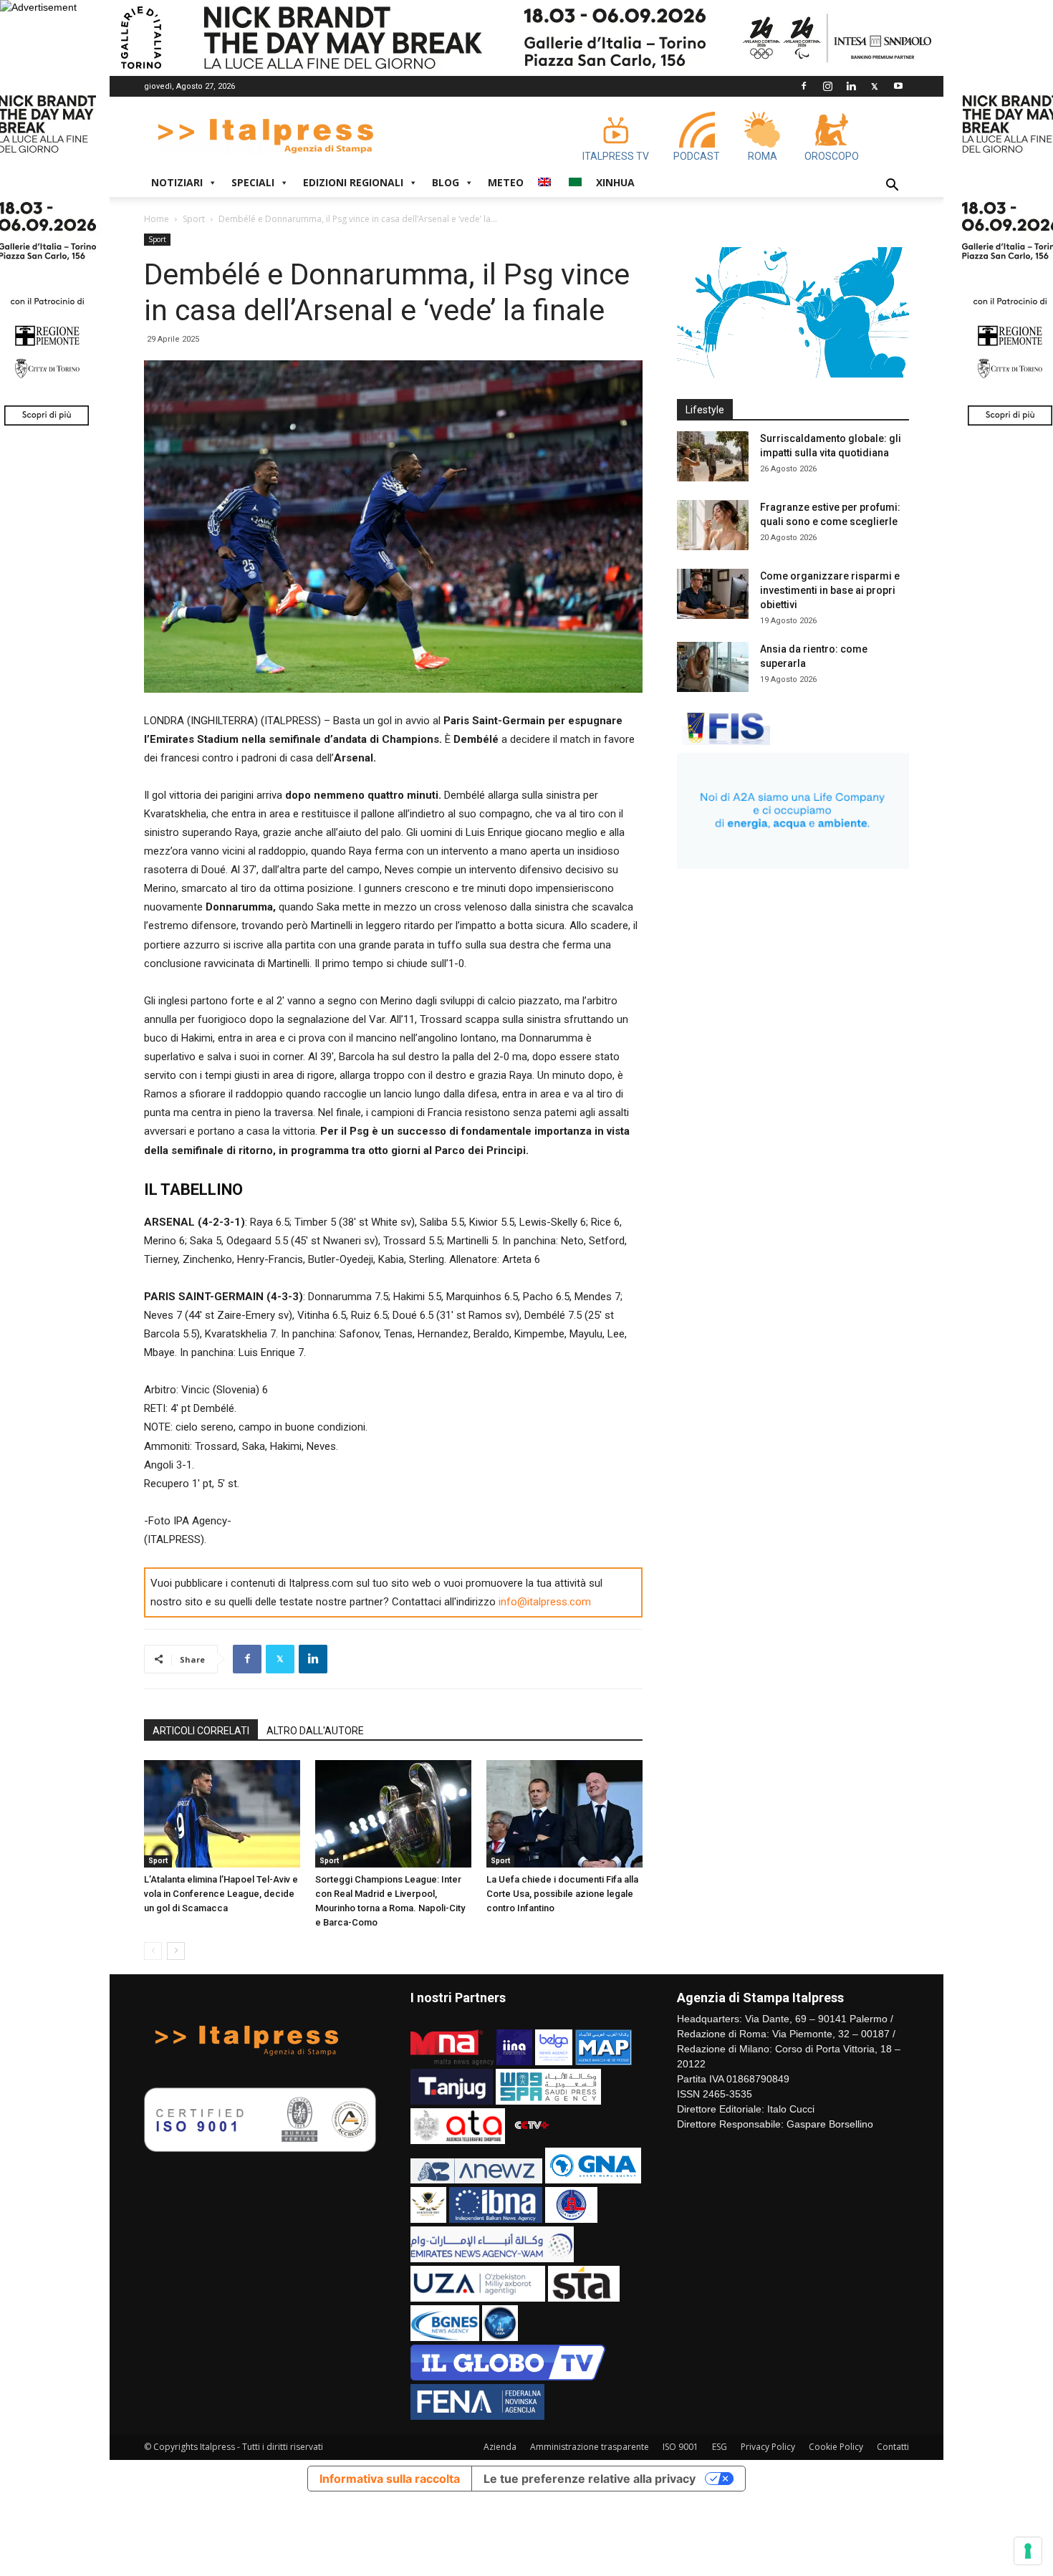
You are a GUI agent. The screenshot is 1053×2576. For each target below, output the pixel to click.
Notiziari (177, 182)
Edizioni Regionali (353, 182)
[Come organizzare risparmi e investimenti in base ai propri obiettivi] (713, 594)
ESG (720, 2447)
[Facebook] (804, 86)
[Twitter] (875, 86)
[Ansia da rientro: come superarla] (713, 667)
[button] (892, 187)
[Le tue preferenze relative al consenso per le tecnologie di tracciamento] (1028, 2551)
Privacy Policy (768, 2447)
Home (157, 219)
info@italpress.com (545, 1602)
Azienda (500, 2447)
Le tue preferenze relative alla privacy (590, 2479)
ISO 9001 (681, 2447)
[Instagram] (827, 86)
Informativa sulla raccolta (390, 2479)
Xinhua (615, 182)
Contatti (893, 2447)
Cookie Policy (836, 2447)
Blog (446, 182)
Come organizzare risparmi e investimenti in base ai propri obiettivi (830, 590)
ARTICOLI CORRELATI (201, 1731)
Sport (194, 219)
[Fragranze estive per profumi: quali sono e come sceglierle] (713, 525)
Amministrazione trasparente (590, 2447)
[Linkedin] (851, 86)
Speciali (253, 182)
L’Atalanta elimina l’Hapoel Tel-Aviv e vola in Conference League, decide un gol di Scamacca (221, 1894)
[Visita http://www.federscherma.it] (723, 741)
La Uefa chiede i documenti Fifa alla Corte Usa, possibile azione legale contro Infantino (562, 1894)
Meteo (506, 182)
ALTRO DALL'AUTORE (315, 1731)
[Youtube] (898, 86)
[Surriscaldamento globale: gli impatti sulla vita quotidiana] (713, 456)
